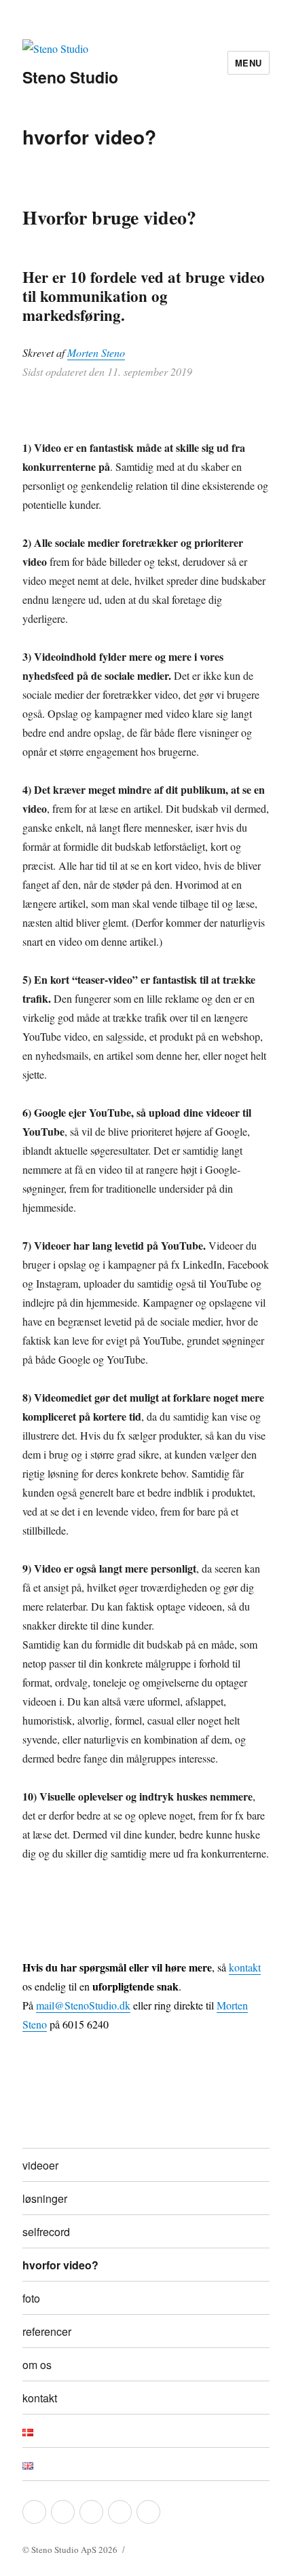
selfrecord (46, 2232)
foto (31, 2298)
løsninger (45, 2198)
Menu (249, 63)
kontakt (245, 1967)
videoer (40, 2165)
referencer (47, 2331)
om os (37, 2365)
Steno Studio (70, 77)
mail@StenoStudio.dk (83, 2005)
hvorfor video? (60, 2265)
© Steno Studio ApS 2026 (70, 2550)
